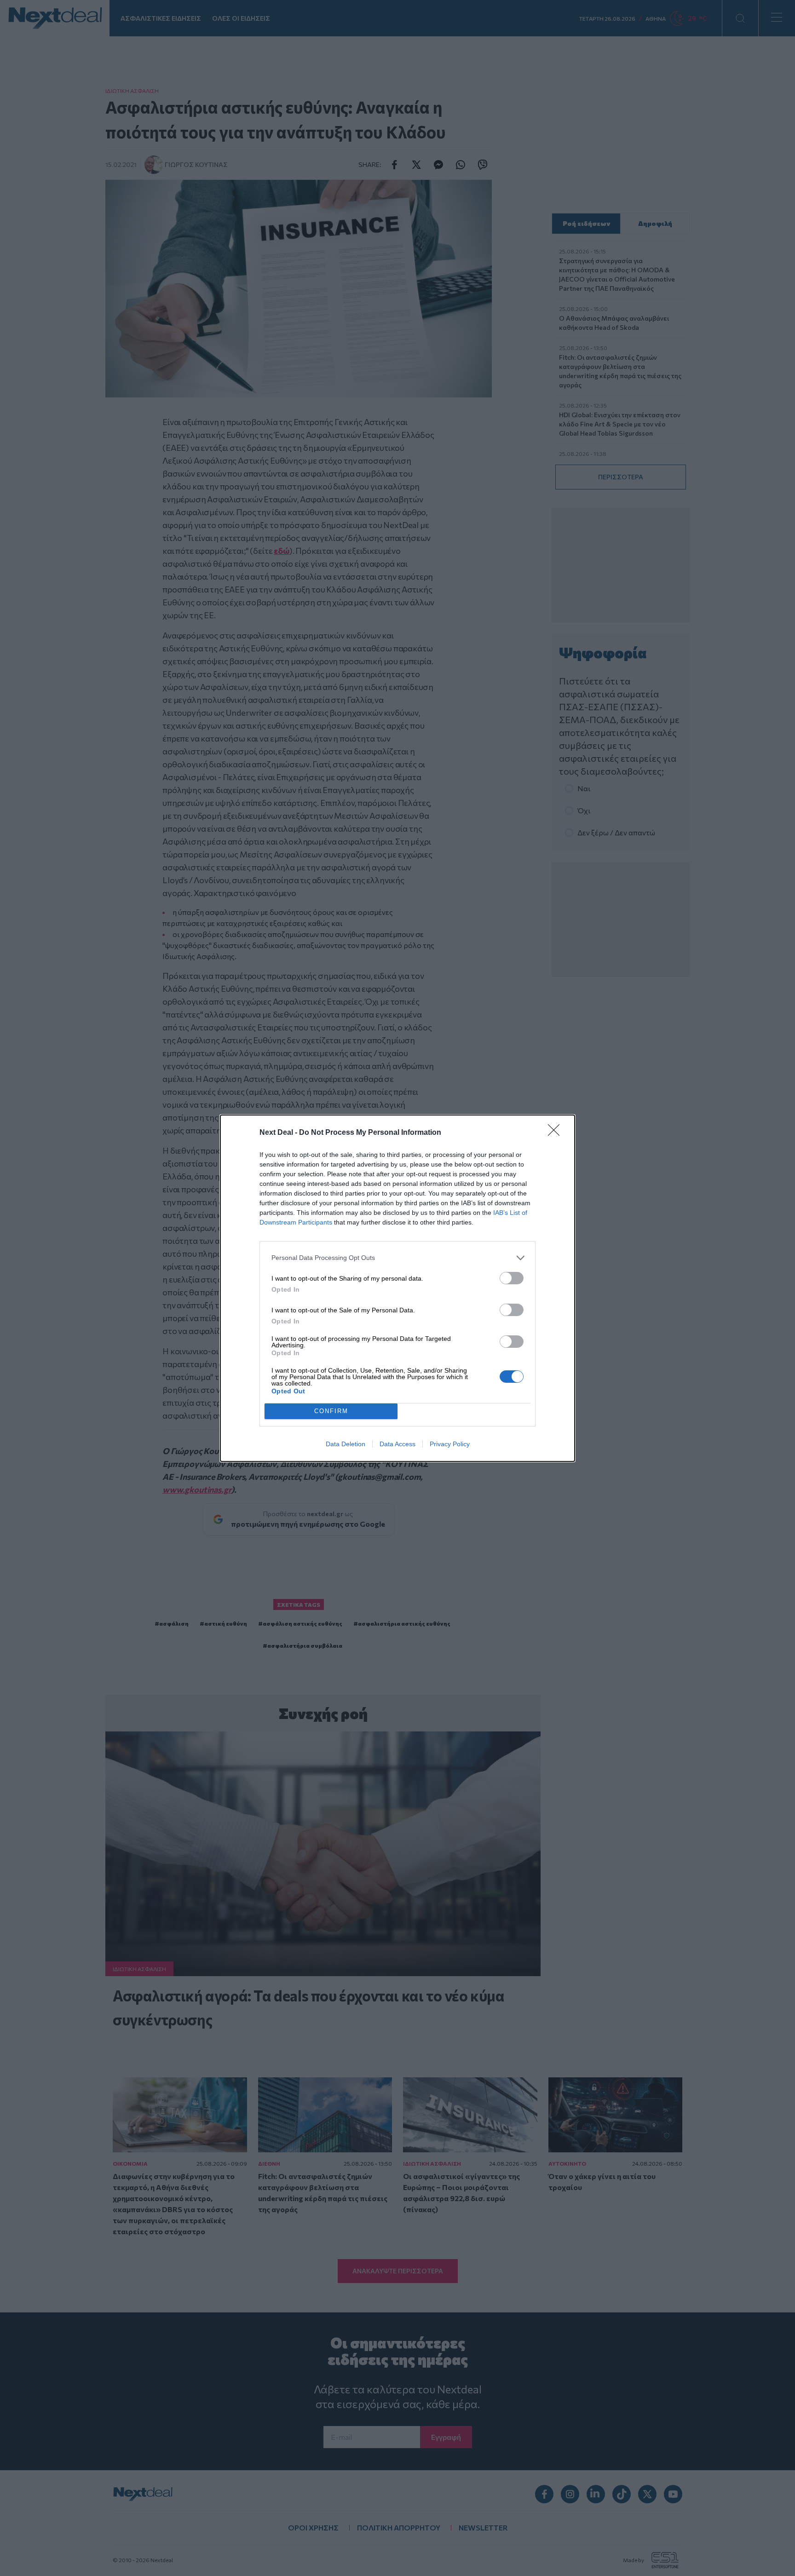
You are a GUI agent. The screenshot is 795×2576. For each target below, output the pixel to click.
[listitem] (397, 1258)
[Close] (557, 1133)
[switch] (512, 1278)
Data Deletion (346, 1444)
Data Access (397, 1444)
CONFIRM (331, 1411)
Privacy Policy (450, 1444)
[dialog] (397, 1288)
